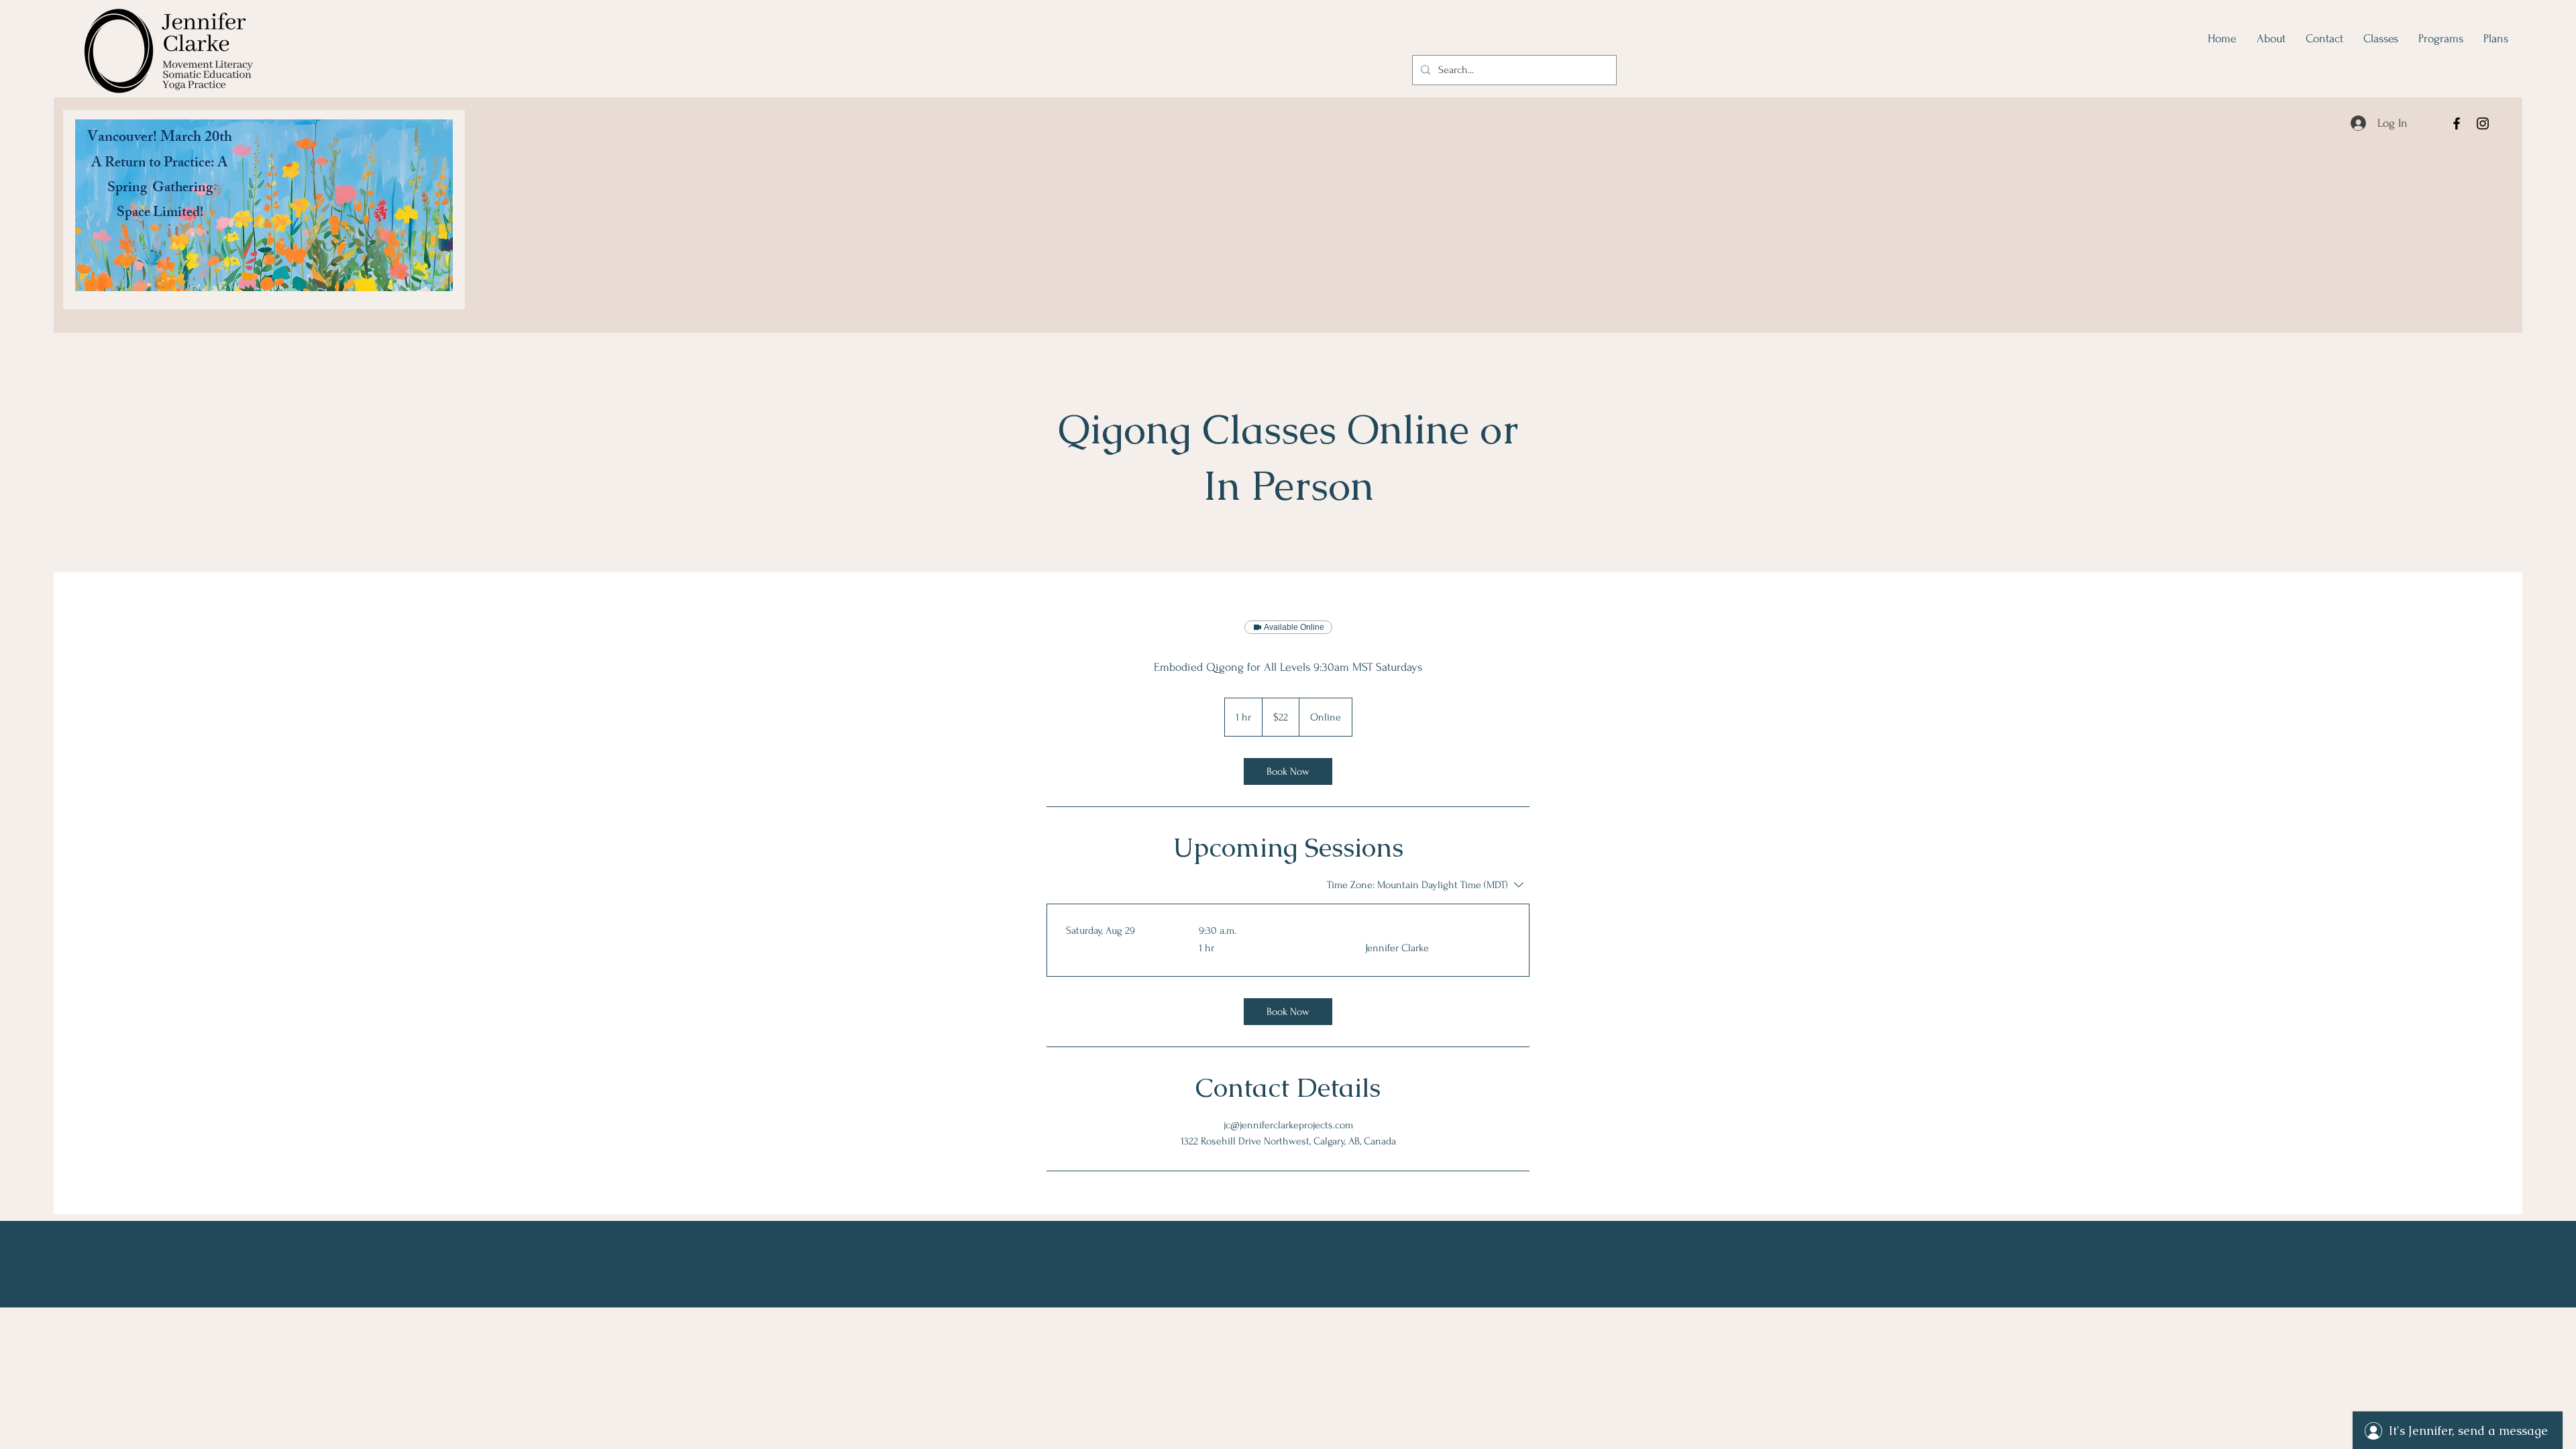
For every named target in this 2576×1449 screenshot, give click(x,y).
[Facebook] (2457, 123)
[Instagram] (2483, 123)
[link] (1288, 771)
